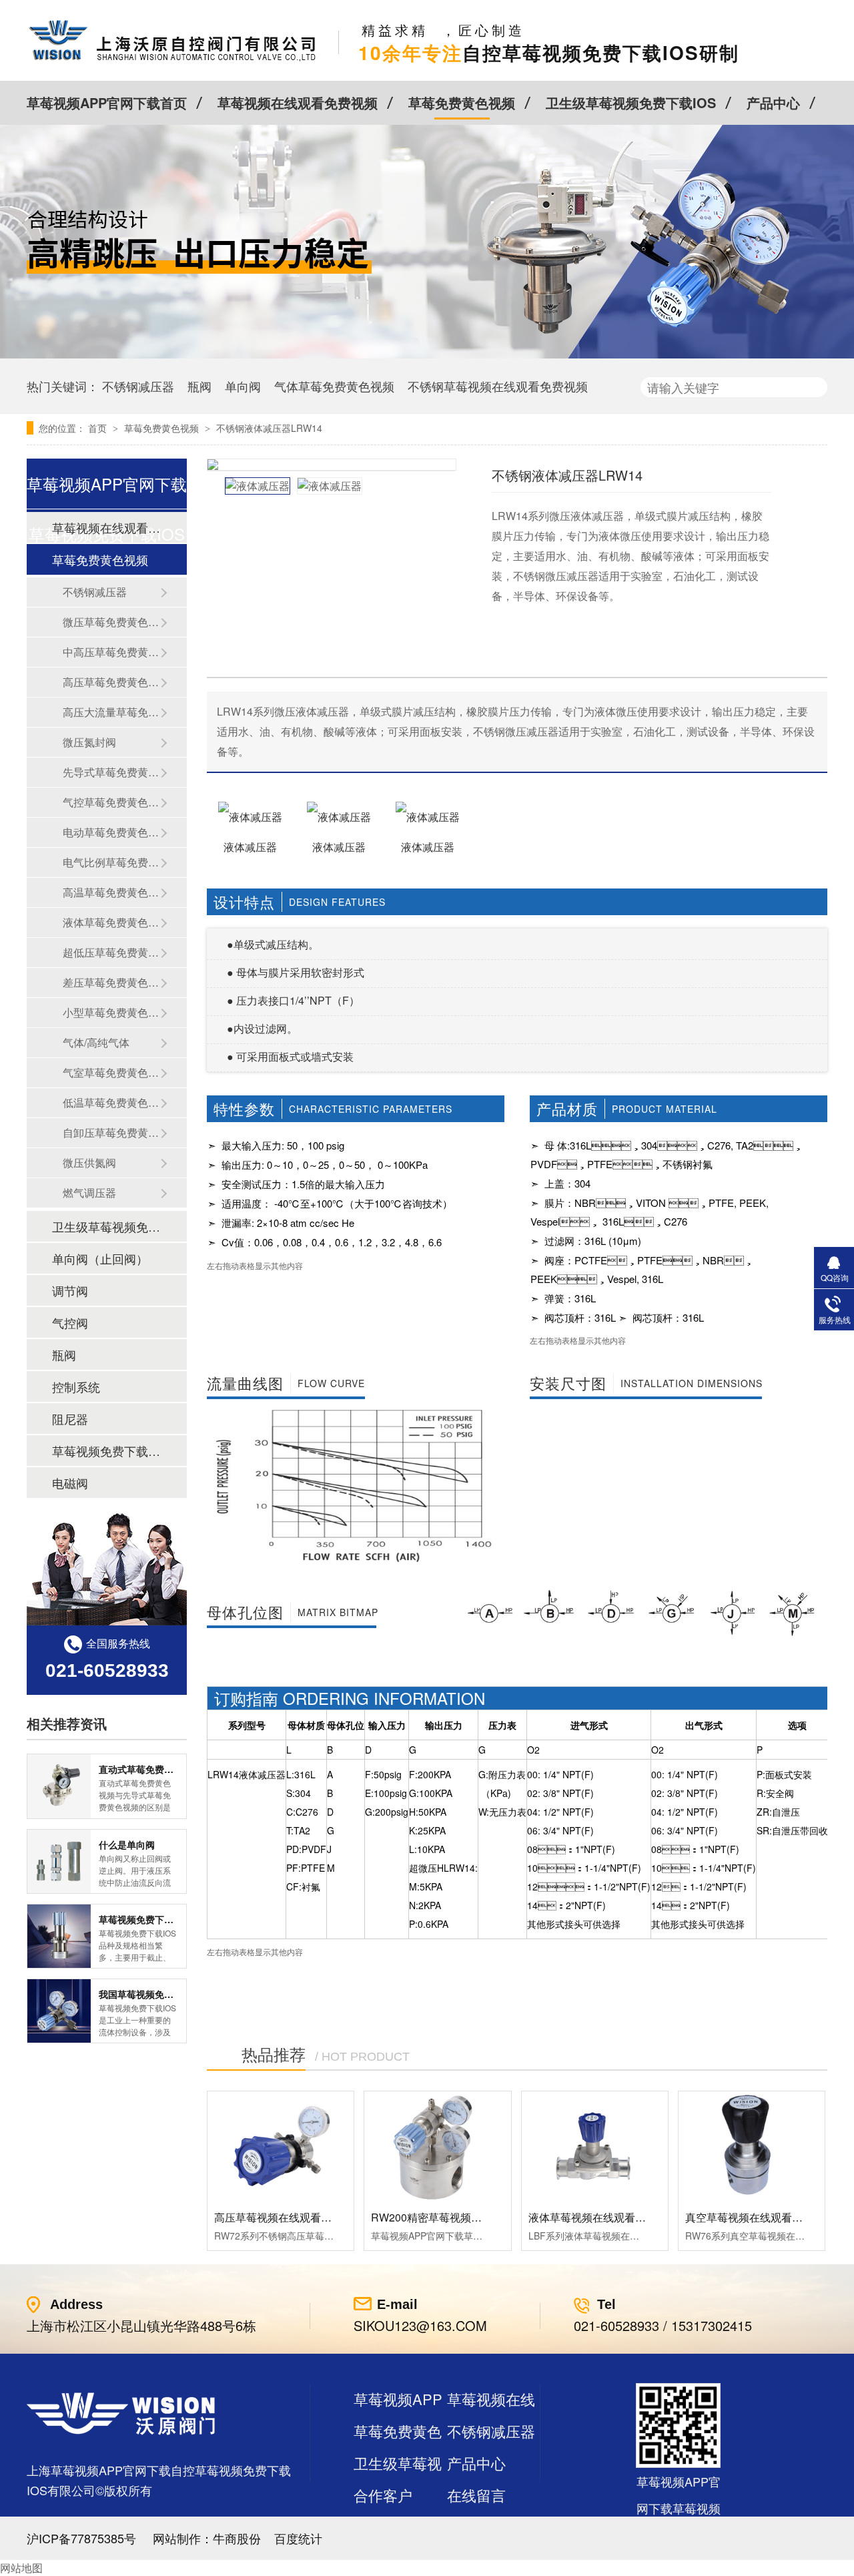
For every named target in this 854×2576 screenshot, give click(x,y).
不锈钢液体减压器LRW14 (269, 428)
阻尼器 (70, 1419)
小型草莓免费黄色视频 (111, 1012)
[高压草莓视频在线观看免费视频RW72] (281, 2146)
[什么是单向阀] (59, 1861)
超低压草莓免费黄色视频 (111, 952)
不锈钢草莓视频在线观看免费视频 (498, 386)
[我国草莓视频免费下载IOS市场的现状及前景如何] (59, 2011)
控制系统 (76, 1386)
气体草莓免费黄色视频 (334, 386)
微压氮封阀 (89, 742)
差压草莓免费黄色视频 (111, 982)
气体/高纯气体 (96, 1042)
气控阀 (70, 1322)
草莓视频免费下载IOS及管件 (106, 1451)
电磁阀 (70, 1483)
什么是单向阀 (127, 1844)
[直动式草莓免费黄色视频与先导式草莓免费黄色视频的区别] (59, 1786)
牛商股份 (237, 2538)
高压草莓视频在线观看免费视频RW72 (304, 2217)
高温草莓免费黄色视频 (111, 892)
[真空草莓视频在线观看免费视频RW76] (752, 2146)
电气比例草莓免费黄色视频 (111, 862)
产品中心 (773, 102)
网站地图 (21, 2568)
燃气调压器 (89, 1193)
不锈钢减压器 (138, 386)
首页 (99, 428)
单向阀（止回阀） (100, 1258)
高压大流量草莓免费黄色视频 (111, 712)
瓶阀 (199, 386)
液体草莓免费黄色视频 (111, 922)
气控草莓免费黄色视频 (111, 802)
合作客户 (383, 2495)
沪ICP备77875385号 (81, 2538)
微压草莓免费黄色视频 (111, 622)
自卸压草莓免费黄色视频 (111, 1132)
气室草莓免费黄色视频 (111, 1072)
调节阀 (70, 1290)
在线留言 (476, 2495)
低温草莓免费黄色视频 (111, 1102)
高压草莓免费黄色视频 (111, 682)
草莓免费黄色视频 (462, 102)
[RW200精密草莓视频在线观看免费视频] (437, 2146)
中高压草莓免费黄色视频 (111, 652)
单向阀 (243, 386)
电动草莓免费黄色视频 (111, 832)
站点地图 (383, 2527)
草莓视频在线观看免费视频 (298, 102)
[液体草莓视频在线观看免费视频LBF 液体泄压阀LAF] (595, 2146)
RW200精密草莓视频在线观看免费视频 (464, 2217)
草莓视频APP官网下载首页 (107, 102)
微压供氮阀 (89, 1163)
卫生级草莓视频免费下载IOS (631, 102)
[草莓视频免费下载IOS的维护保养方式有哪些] (59, 1936)
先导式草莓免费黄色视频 (111, 772)
